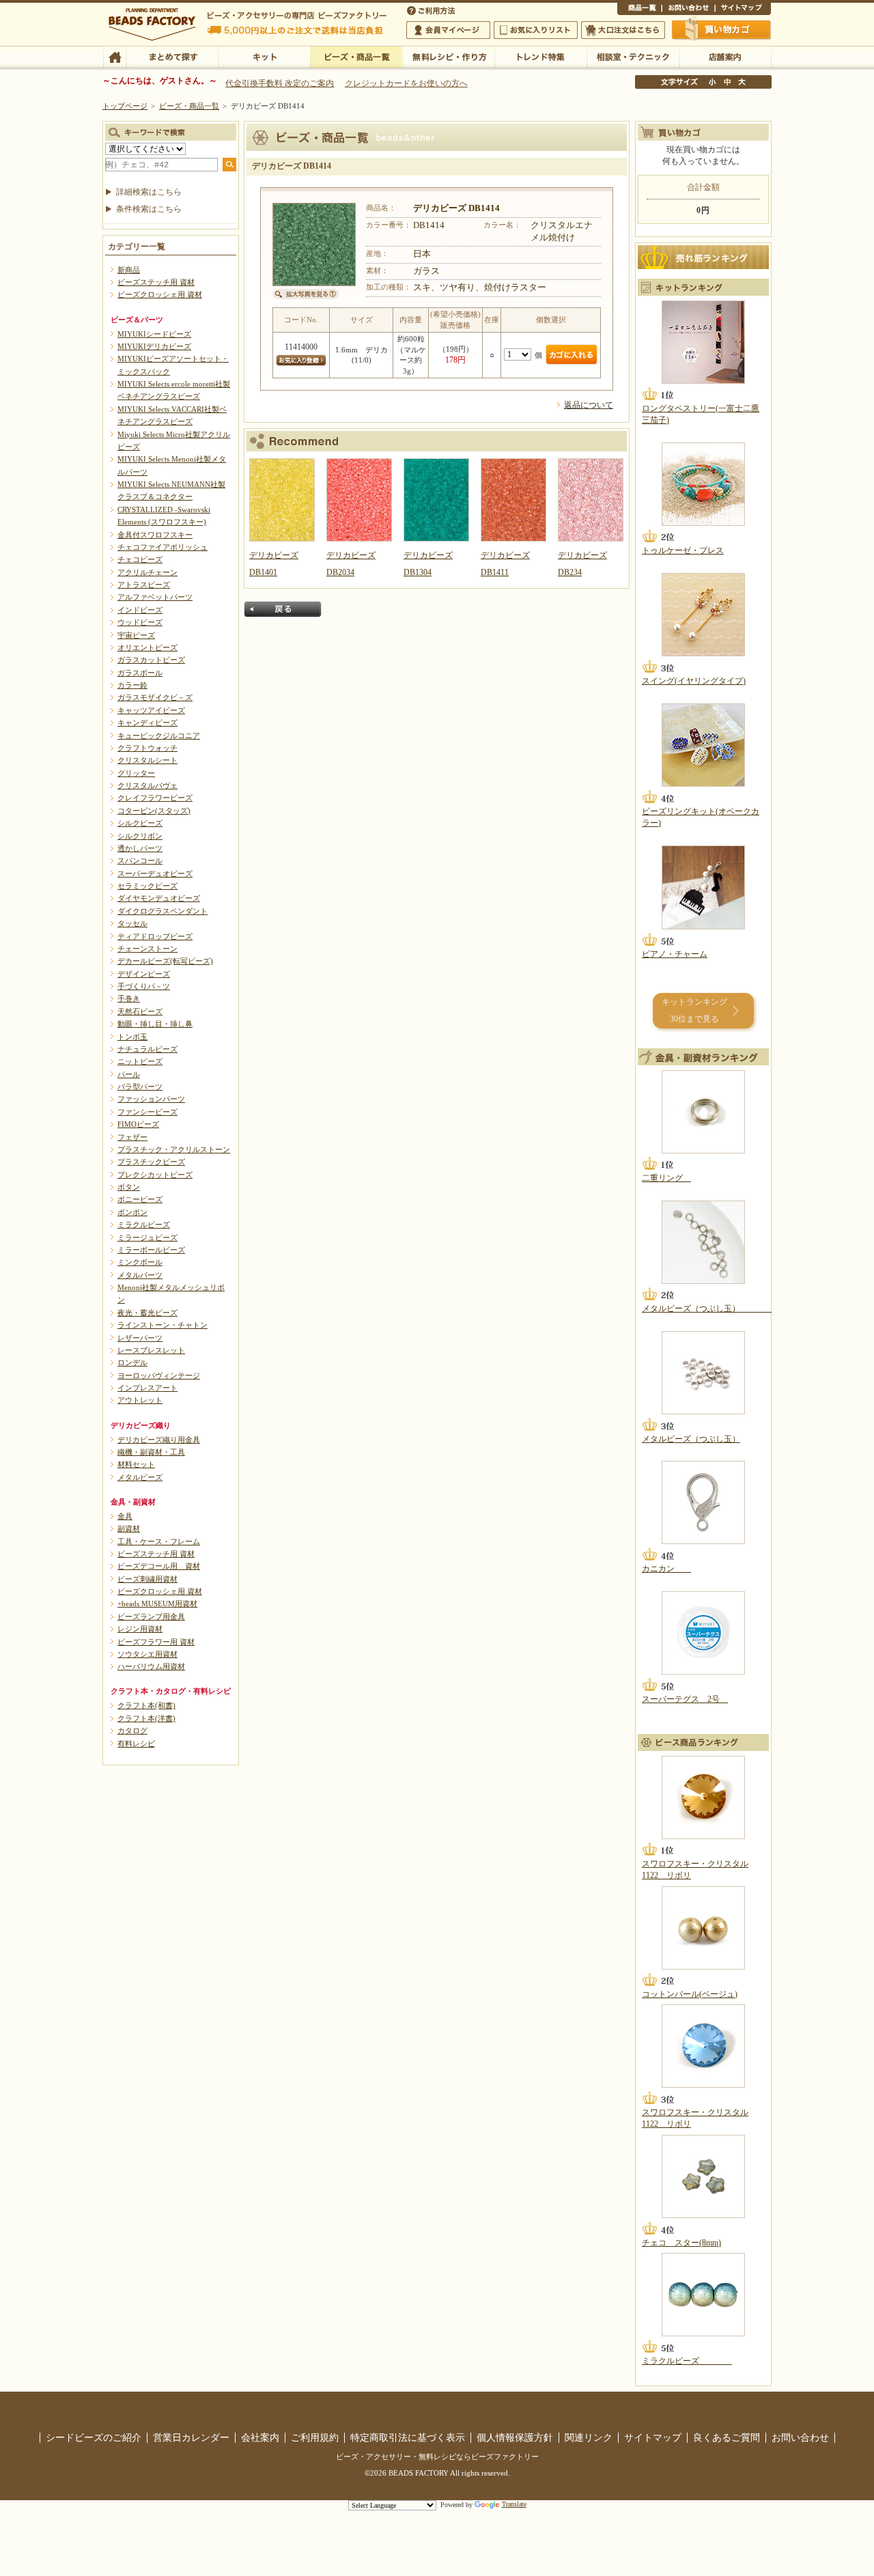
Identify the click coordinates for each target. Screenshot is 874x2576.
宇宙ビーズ (136, 635)
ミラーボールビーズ (151, 1250)
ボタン (129, 1187)
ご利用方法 (432, 10)
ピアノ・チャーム (675, 954)
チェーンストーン (147, 949)
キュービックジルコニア (159, 736)
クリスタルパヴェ (147, 785)
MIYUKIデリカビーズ (154, 346)
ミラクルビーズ (144, 1224)
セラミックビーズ (147, 886)
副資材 (129, 1528)
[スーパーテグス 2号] (703, 1633)
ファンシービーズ (147, 1112)
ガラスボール (140, 673)
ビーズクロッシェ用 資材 (160, 294)
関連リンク (589, 2437)
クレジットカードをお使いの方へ (406, 83)
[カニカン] (703, 1502)
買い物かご (722, 29)
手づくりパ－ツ (144, 986)
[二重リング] (703, 1112)
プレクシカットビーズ (155, 1175)
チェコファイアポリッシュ (163, 547)
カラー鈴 (132, 685)
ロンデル (132, 1362)
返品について (589, 405)
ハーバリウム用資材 (151, 1666)
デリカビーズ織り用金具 (159, 1440)
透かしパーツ (140, 848)
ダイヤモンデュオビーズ (159, 898)
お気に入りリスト (536, 30)
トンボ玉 (132, 1037)
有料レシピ (136, 1744)
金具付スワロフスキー (155, 535)
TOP (114, 56)
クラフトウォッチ (147, 748)
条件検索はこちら (149, 209)
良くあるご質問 (727, 2437)
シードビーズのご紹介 (94, 2437)
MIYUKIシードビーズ (154, 334)
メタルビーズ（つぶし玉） (707, 1308)
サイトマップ (743, 10)
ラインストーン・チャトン (163, 1325)
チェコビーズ (140, 559)
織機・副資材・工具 (151, 1452)
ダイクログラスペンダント (163, 911)
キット (264, 56)
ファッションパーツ (151, 1099)
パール (129, 1074)
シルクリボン (140, 836)
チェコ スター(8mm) (681, 2243)
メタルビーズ (140, 1477)
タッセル (132, 923)
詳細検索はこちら (149, 192)
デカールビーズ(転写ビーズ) (165, 961)
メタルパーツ (140, 1275)
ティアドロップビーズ (155, 936)
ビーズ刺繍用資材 (147, 1579)
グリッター (136, 773)
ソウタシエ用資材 (147, 1654)
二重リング (666, 1178)
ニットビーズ (140, 1061)
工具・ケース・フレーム (159, 1541)
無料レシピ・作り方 (448, 56)
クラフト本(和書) (146, 1705)
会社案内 (260, 2437)
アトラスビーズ (144, 585)
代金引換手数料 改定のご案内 (280, 83)
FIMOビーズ (138, 1124)
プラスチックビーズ (151, 1162)
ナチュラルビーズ (147, 1049)
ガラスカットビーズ (151, 660)
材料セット (136, 1464)
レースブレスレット (151, 1350)
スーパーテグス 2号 (685, 1699)
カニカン (666, 1569)
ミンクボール (140, 1262)
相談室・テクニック (633, 56)
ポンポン (132, 1212)
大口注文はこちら (623, 30)
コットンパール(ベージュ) (690, 1994)
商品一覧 (639, 10)
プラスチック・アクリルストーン (174, 1149)
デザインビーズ (144, 974)
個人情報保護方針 (515, 2437)
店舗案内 (725, 56)
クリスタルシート (147, 760)
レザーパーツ (140, 1338)
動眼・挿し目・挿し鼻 (155, 1024)
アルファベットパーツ (155, 597)
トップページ (125, 106)
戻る (283, 609)
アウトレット (140, 1400)
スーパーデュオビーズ (155, 873)
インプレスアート (147, 1388)
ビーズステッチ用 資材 (156, 282)
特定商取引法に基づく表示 (408, 2437)
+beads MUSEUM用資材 (157, 1604)
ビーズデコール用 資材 (159, 1566)
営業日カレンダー (191, 2437)
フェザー (132, 1137)
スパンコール (140, 860)
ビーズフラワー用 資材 (156, 1642)
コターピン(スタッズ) (154, 811)
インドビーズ (140, 610)
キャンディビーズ (147, 723)
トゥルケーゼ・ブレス (683, 550)
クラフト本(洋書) (146, 1718)
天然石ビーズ (140, 1011)
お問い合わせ (688, 10)
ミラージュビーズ (147, 1237)
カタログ (132, 1731)
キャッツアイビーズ (151, 710)
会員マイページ (448, 30)
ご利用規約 (315, 2437)
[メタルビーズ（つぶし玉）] (703, 1242)
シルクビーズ (140, 823)
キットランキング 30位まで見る (694, 1010)
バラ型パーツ (140, 1087)
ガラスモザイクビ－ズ (155, 697)
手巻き (129, 998)
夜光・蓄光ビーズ (147, 1313)
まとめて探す (172, 56)
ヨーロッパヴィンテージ (159, 1375)
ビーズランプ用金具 (151, 1616)
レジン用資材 (140, 1629)
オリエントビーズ (147, 647)
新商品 (129, 270)
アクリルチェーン (147, 572)
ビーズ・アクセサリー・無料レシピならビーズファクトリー (437, 2456)
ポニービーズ (140, 1199)
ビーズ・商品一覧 (356, 56)
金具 (125, 1516)
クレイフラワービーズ (155, 798)
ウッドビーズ (140, 622)
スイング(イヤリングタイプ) (694, 681)
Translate (514, 2504)
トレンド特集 (540, 56)
